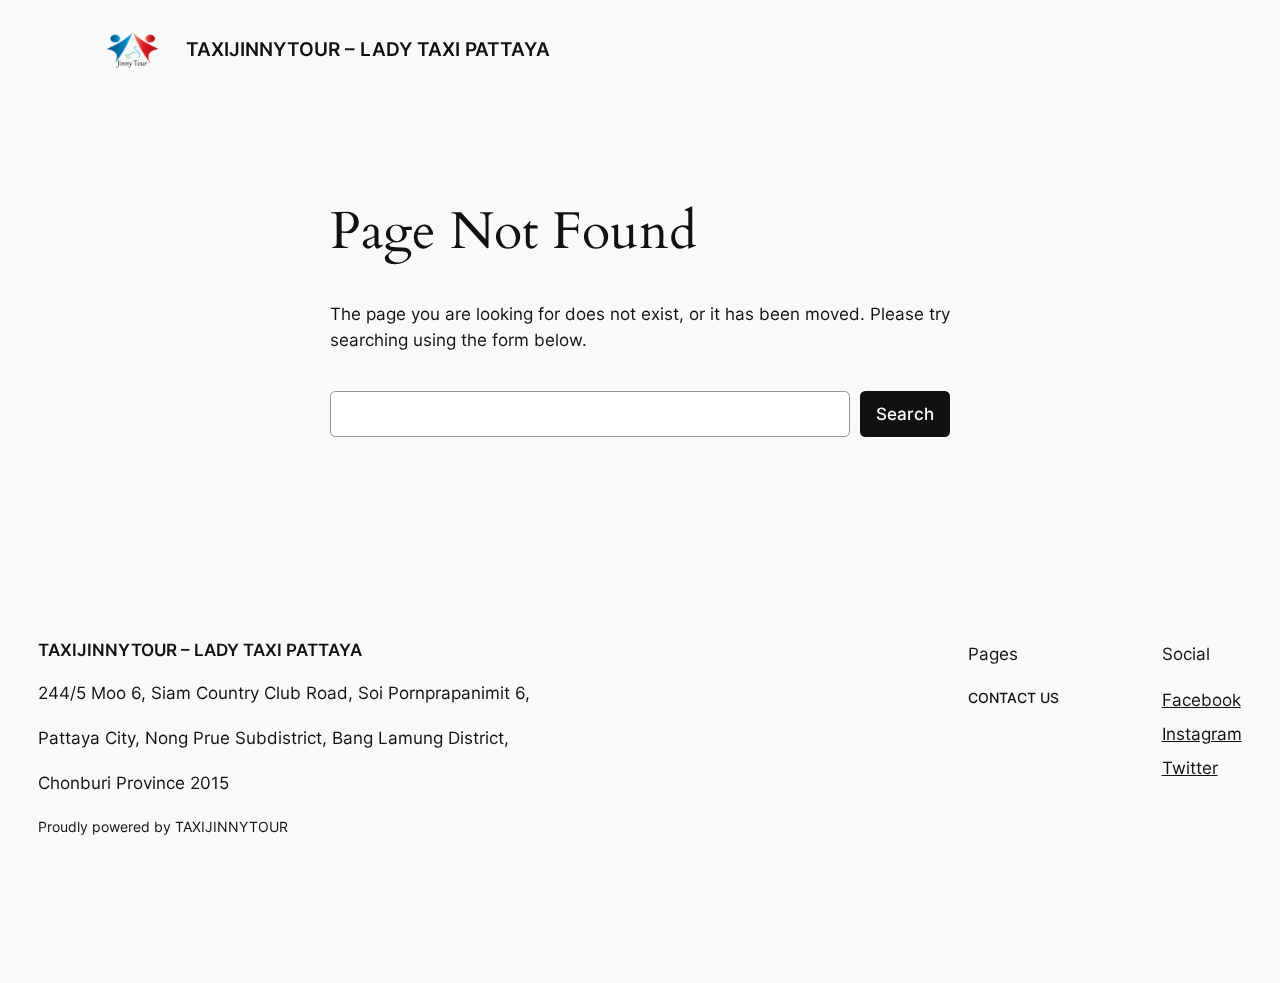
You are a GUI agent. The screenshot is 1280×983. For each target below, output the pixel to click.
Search (905, 414)
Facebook (1201, 700)
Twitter (1190, 768)
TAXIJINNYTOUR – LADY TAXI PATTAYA (368, 49)
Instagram (1202, 734)
